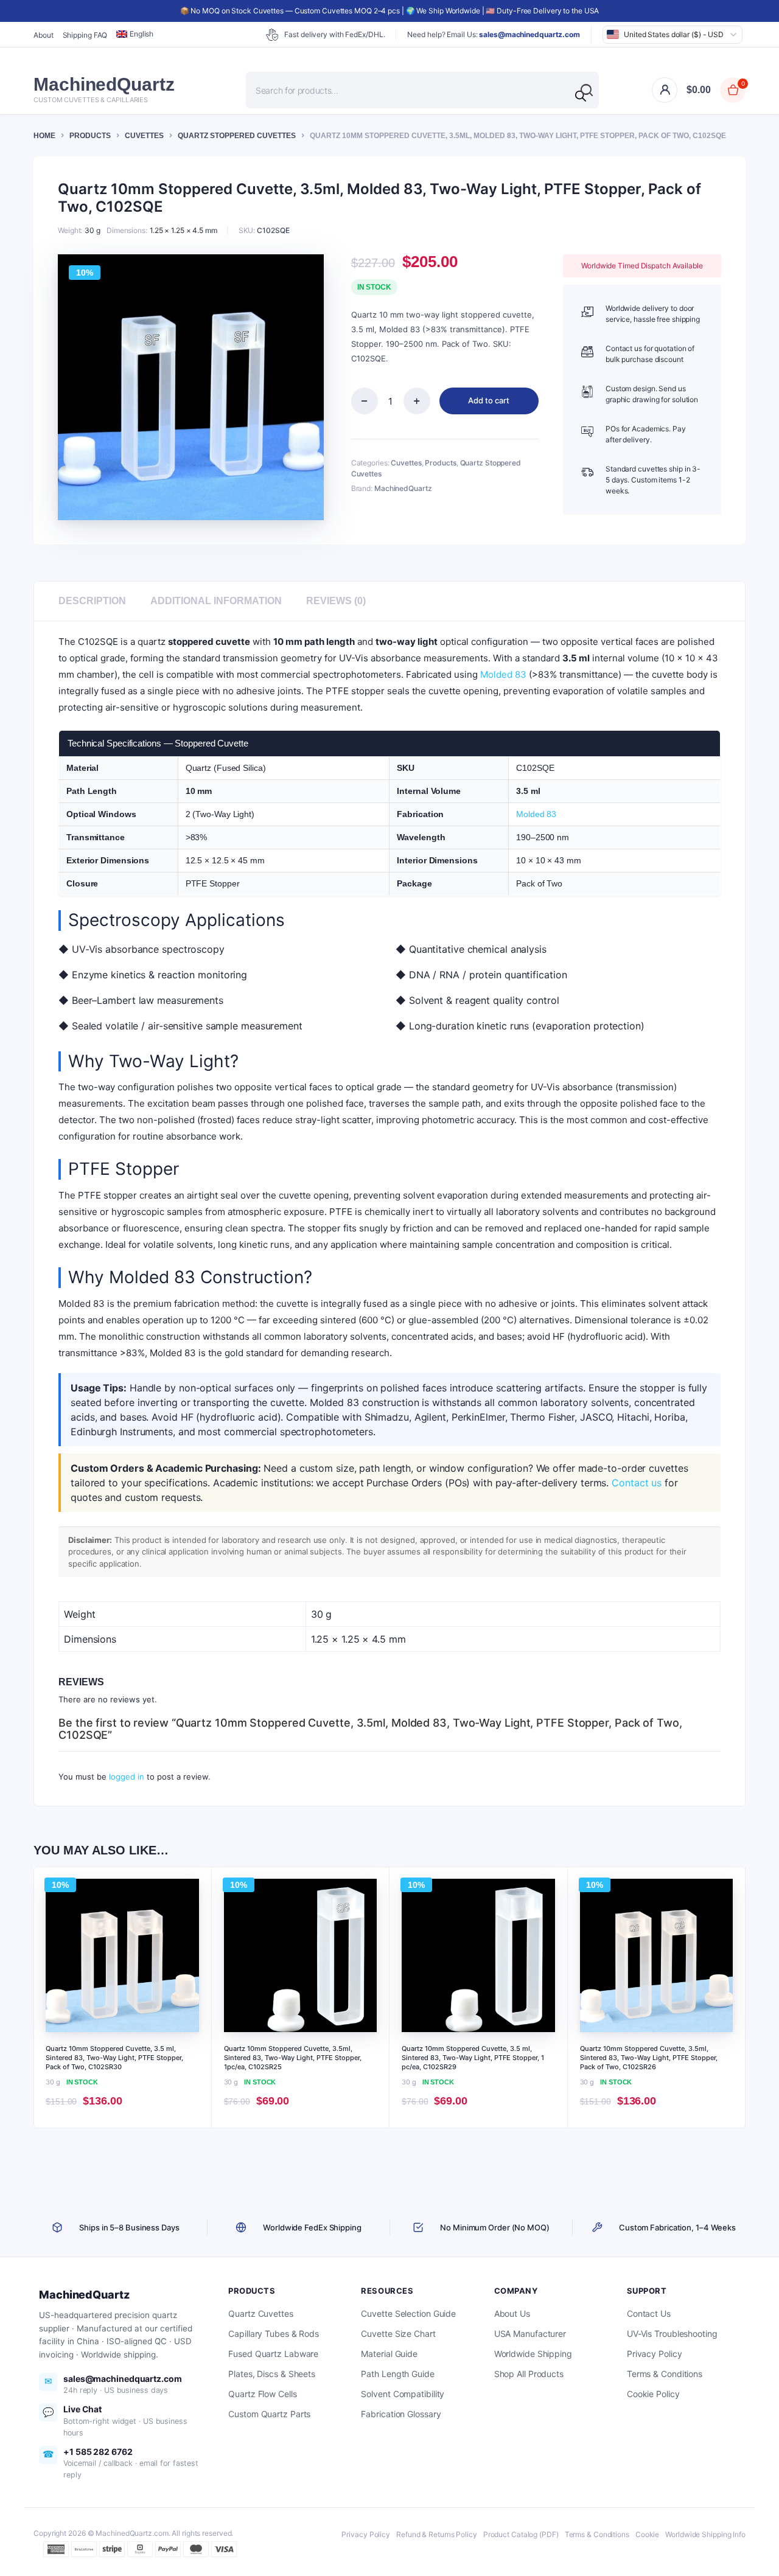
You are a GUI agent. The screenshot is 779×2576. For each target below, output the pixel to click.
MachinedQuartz (403, 488)
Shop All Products (529, 2374)
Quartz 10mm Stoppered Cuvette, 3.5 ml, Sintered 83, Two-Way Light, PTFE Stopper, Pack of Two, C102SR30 (114, 2058)
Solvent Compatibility (403, 2394)
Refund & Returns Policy (437, 2534)
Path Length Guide (397, 2374)
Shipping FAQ (85, 35)
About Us (512, 2313)
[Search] (581, 96)
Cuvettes (144, 136)
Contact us (637, 1483)
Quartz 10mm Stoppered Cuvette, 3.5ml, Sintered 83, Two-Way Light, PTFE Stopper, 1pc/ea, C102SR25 (293, 2058)
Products (90, 136)
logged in (127, 1777)
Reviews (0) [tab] (336, 601)
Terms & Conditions (665, 2374)
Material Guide (389, 2354)
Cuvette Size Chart (398, 2334)
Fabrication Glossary (401, 2414)
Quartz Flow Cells (262, 2394)
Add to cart (489, 400)
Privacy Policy (655, 2354)
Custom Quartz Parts (269, 2414)
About (44, 35)
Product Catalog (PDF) (521, 2534)
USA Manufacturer (530, 2334)
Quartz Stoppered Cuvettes (237, 136)
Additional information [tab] (216, 601)
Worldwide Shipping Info (705, 2534)
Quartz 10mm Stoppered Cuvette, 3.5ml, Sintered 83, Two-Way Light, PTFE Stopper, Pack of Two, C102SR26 (649, 2058)
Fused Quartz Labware (273, 2354)
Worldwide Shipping (533, 2354)
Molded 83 (503, 674)
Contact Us (649, 2313)
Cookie (647, 2534)
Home (44, 136)
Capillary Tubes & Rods (274, 2334)
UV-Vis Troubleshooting (672, 2334)
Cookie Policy (653, 2394)
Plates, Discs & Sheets (272, 2374)
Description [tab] (92, 601)
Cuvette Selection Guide (408, 2313)
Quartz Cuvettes (261, 2313)
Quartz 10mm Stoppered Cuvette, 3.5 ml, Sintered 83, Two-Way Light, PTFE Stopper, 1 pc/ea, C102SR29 (473, 2058)
